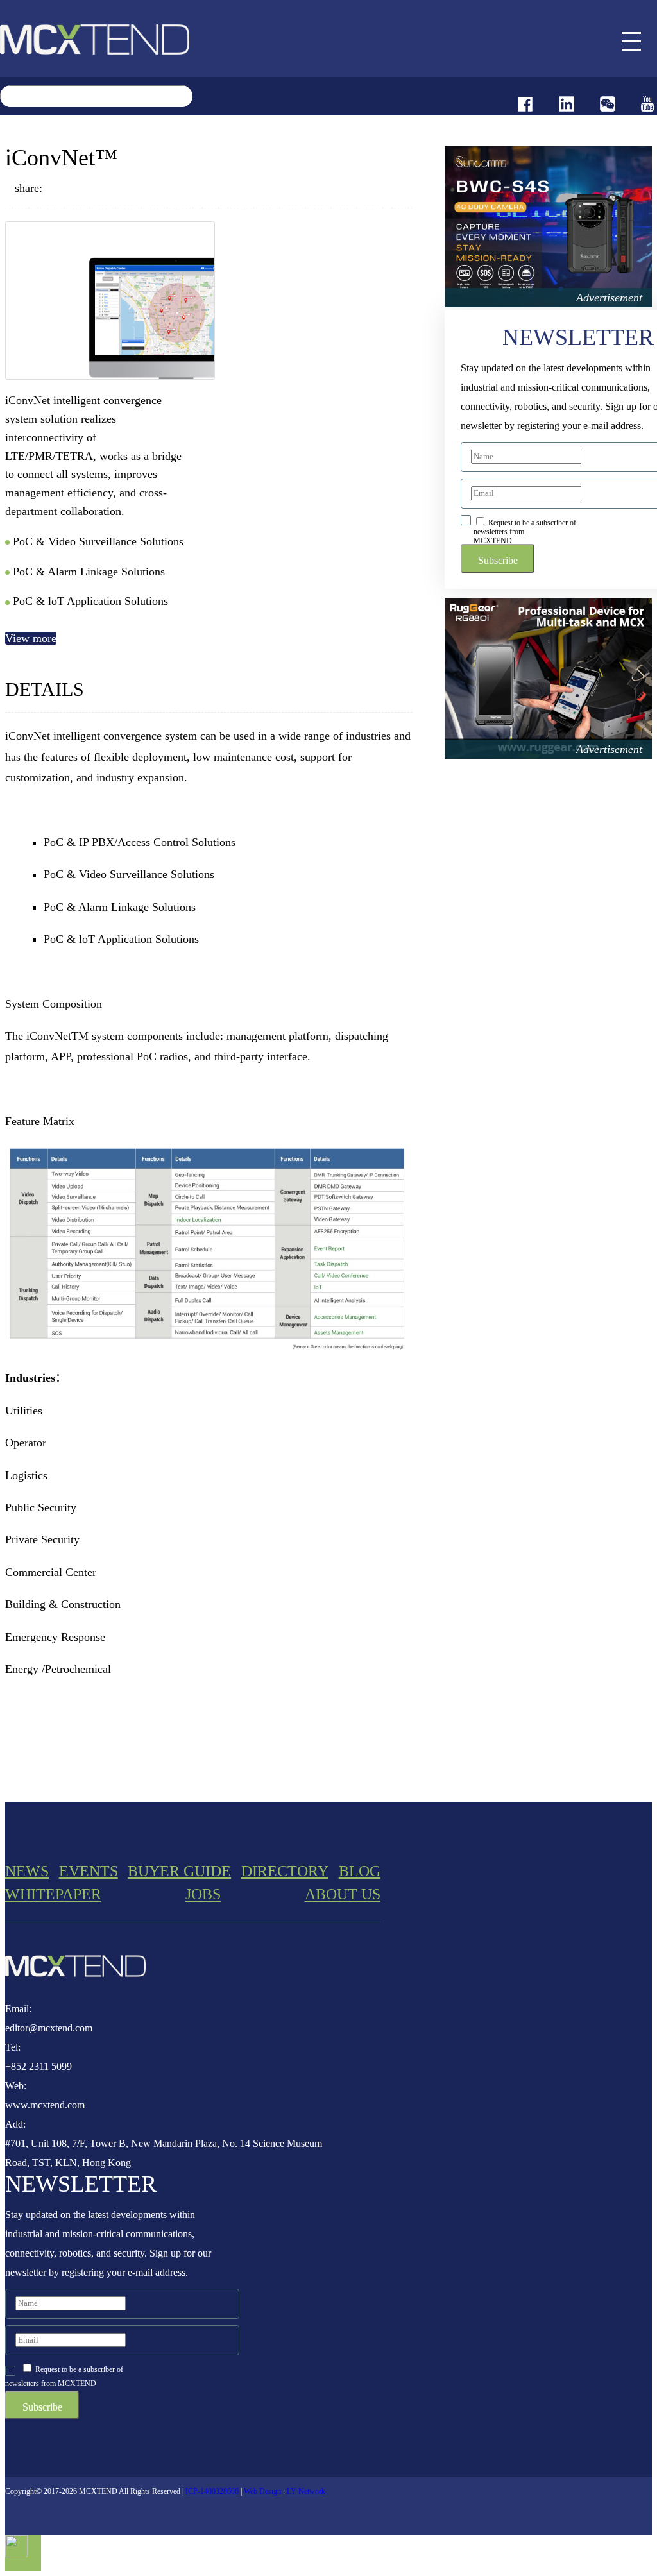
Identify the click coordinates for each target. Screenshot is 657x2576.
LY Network (306, 2491)
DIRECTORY (285, 1871)
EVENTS (89, 1871)
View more (31, 638)
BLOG (360, 1871)
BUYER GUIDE (179, 1871)
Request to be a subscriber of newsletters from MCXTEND (525, 531)
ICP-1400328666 (212, 2491)
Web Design (262, 2491)
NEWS (27, 1871)
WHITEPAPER (53, 1894)
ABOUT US (343, 1894)
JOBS (203, 1894)
